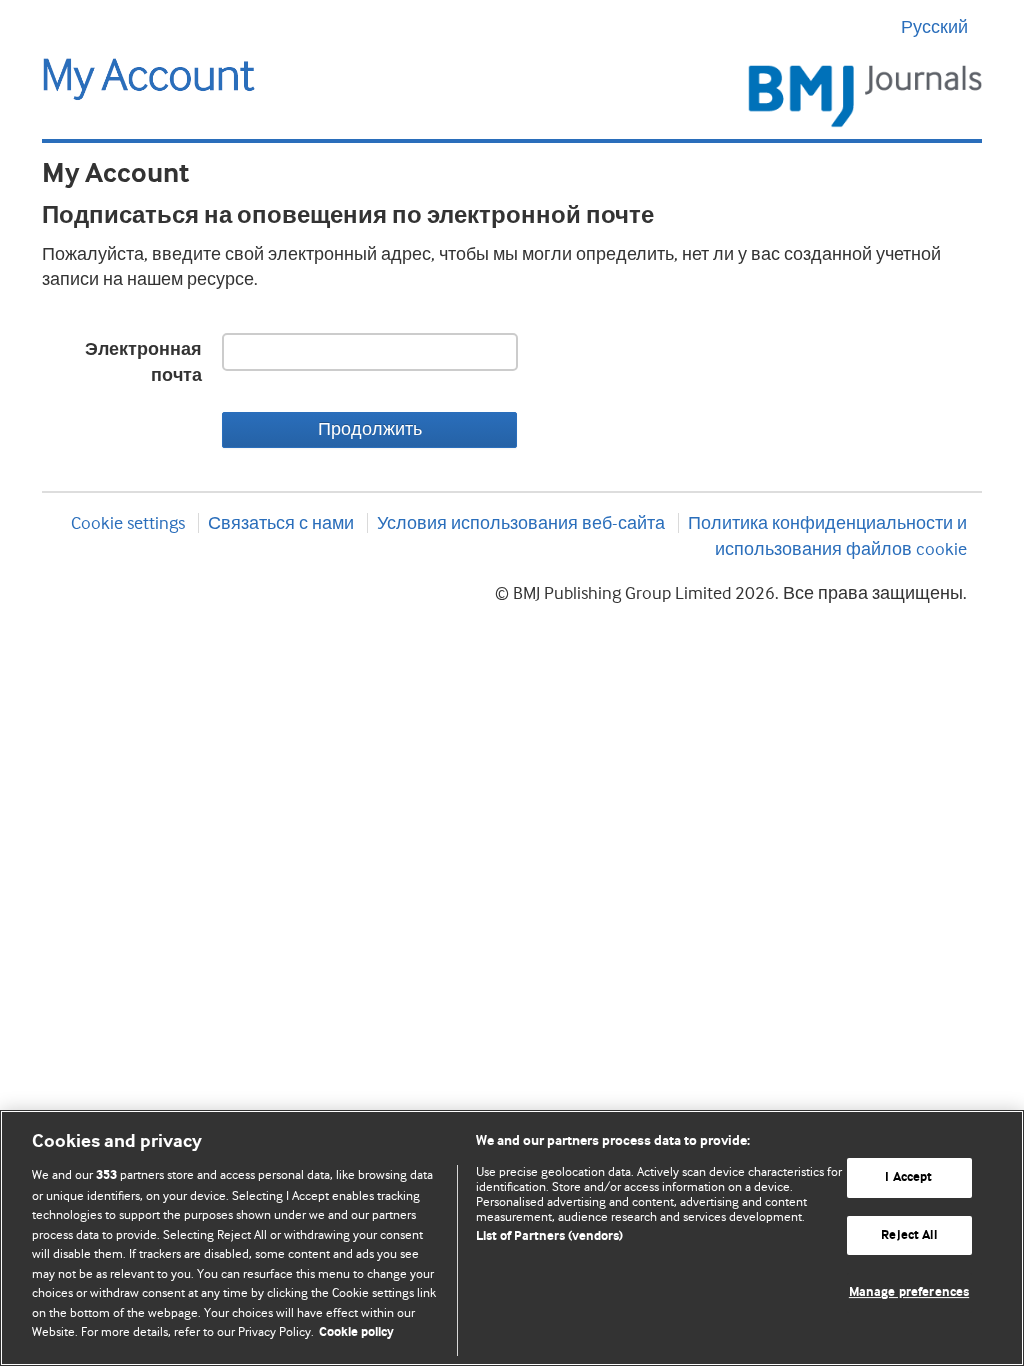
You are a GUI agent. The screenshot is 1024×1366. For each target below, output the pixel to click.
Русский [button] (934, 27)
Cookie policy (356, 1332)
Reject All (908, 1235)
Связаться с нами (281, 523)
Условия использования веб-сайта (521, 523)
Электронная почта (143, 363)
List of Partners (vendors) (549, 1236)
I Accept (908, 1177)
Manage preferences (909, 1293)
